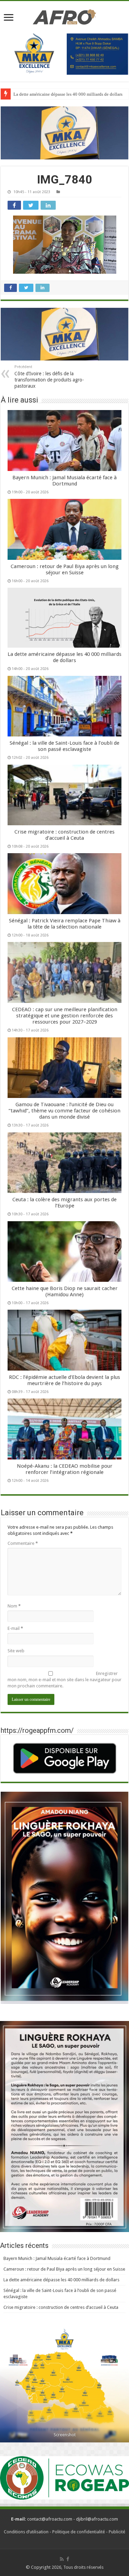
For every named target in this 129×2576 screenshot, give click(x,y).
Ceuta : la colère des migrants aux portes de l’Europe (64, 1203)
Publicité (117, 2532)
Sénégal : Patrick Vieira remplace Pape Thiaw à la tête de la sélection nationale (65, 924)
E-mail (15, 1628)
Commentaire (23, 1543)
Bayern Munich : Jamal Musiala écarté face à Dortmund (64, 481)
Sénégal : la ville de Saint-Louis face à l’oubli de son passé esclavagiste (64, 746)
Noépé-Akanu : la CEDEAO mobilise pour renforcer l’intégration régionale (65, 1469)
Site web (16, 1651)
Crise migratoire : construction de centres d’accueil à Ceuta (64, 835)
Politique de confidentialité (79, 2532)
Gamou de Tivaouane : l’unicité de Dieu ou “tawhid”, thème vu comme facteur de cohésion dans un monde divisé (64, 1111)
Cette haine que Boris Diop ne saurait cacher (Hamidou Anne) (65, 1291)
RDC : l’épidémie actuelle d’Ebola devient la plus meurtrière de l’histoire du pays (64, 1380)
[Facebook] (68, 2559)
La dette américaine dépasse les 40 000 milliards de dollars (68, 94)
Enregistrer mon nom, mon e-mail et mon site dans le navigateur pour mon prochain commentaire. (64, 1680)
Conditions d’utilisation (26, 2532)
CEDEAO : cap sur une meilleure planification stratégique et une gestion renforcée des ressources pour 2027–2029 (65, 1016)
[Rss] (62, 2559)
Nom (14, 1606)
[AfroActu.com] (64, 17)
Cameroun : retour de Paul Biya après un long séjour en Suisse (65, 569)
